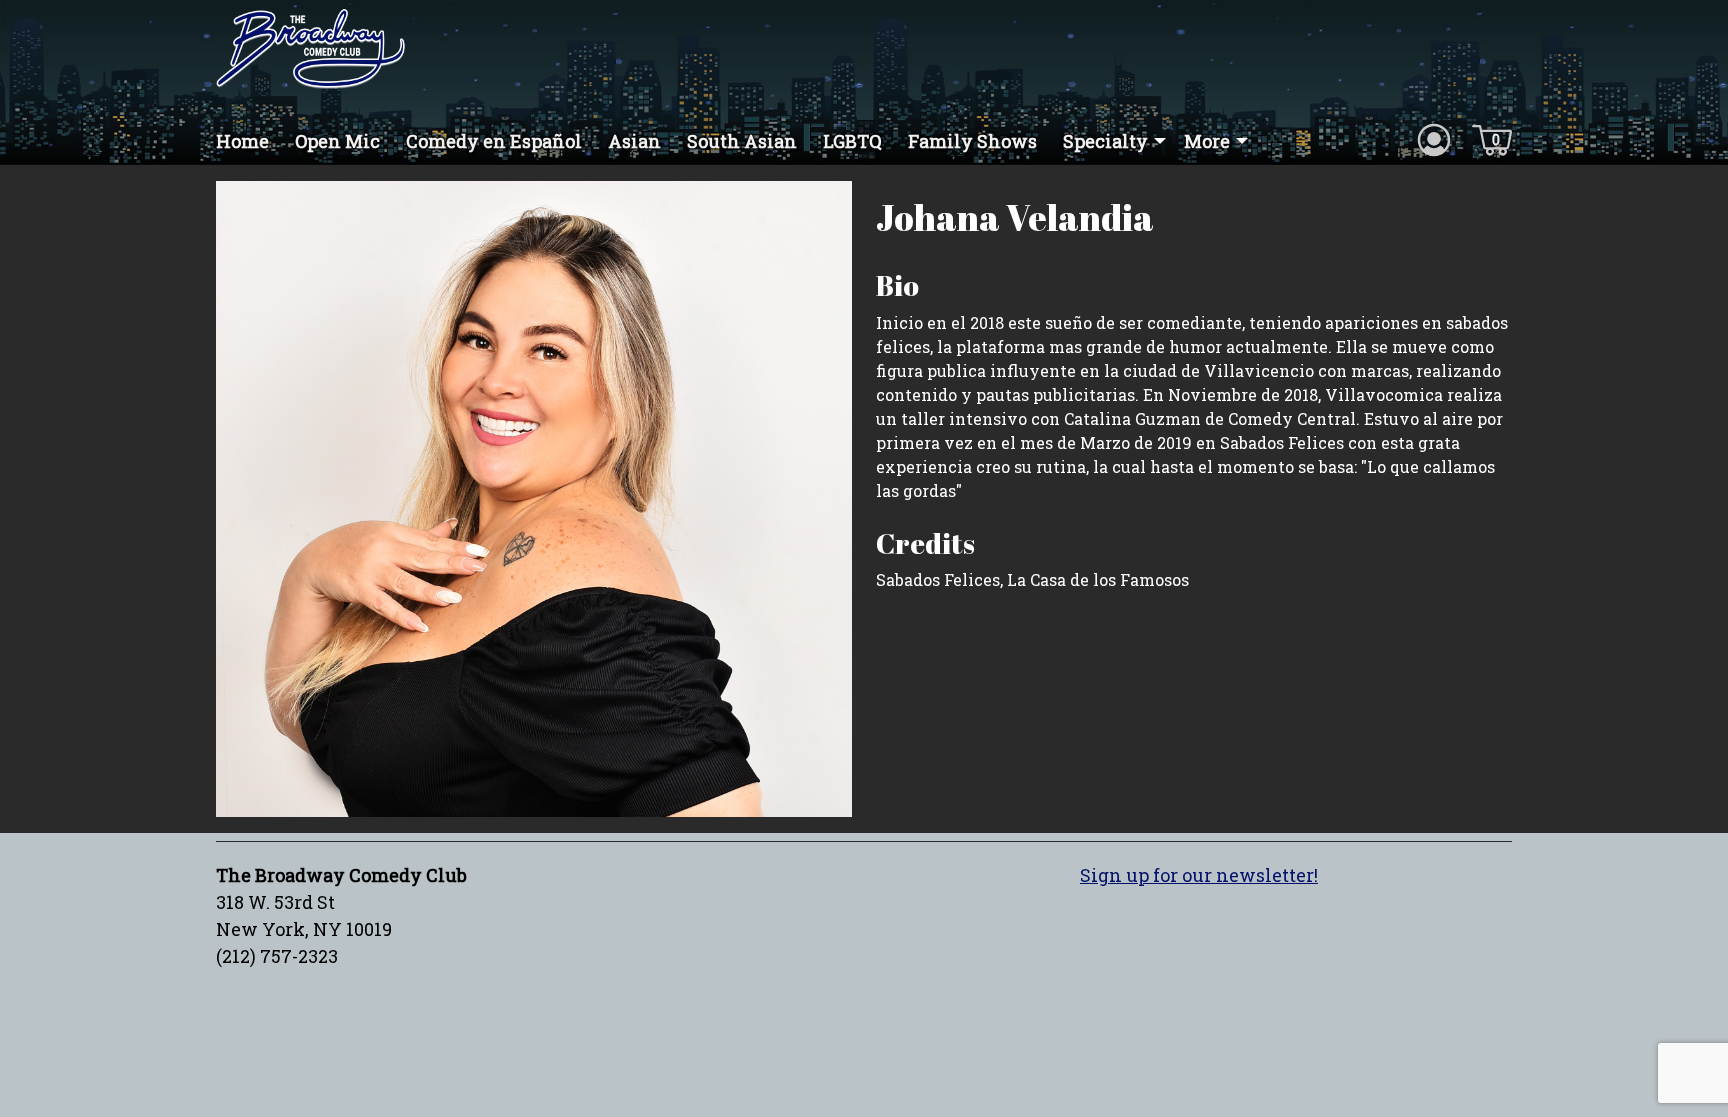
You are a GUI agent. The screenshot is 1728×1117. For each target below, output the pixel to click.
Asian (634, 141)
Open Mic (337, 141)
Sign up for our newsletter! (1199, 875)
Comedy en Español (494, 141)
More (1207, 141)
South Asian (742, 141)
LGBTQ (852, 141)
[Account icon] (1434, 139)
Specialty (1105, 141)
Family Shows (972, 141)
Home (242, 141)
